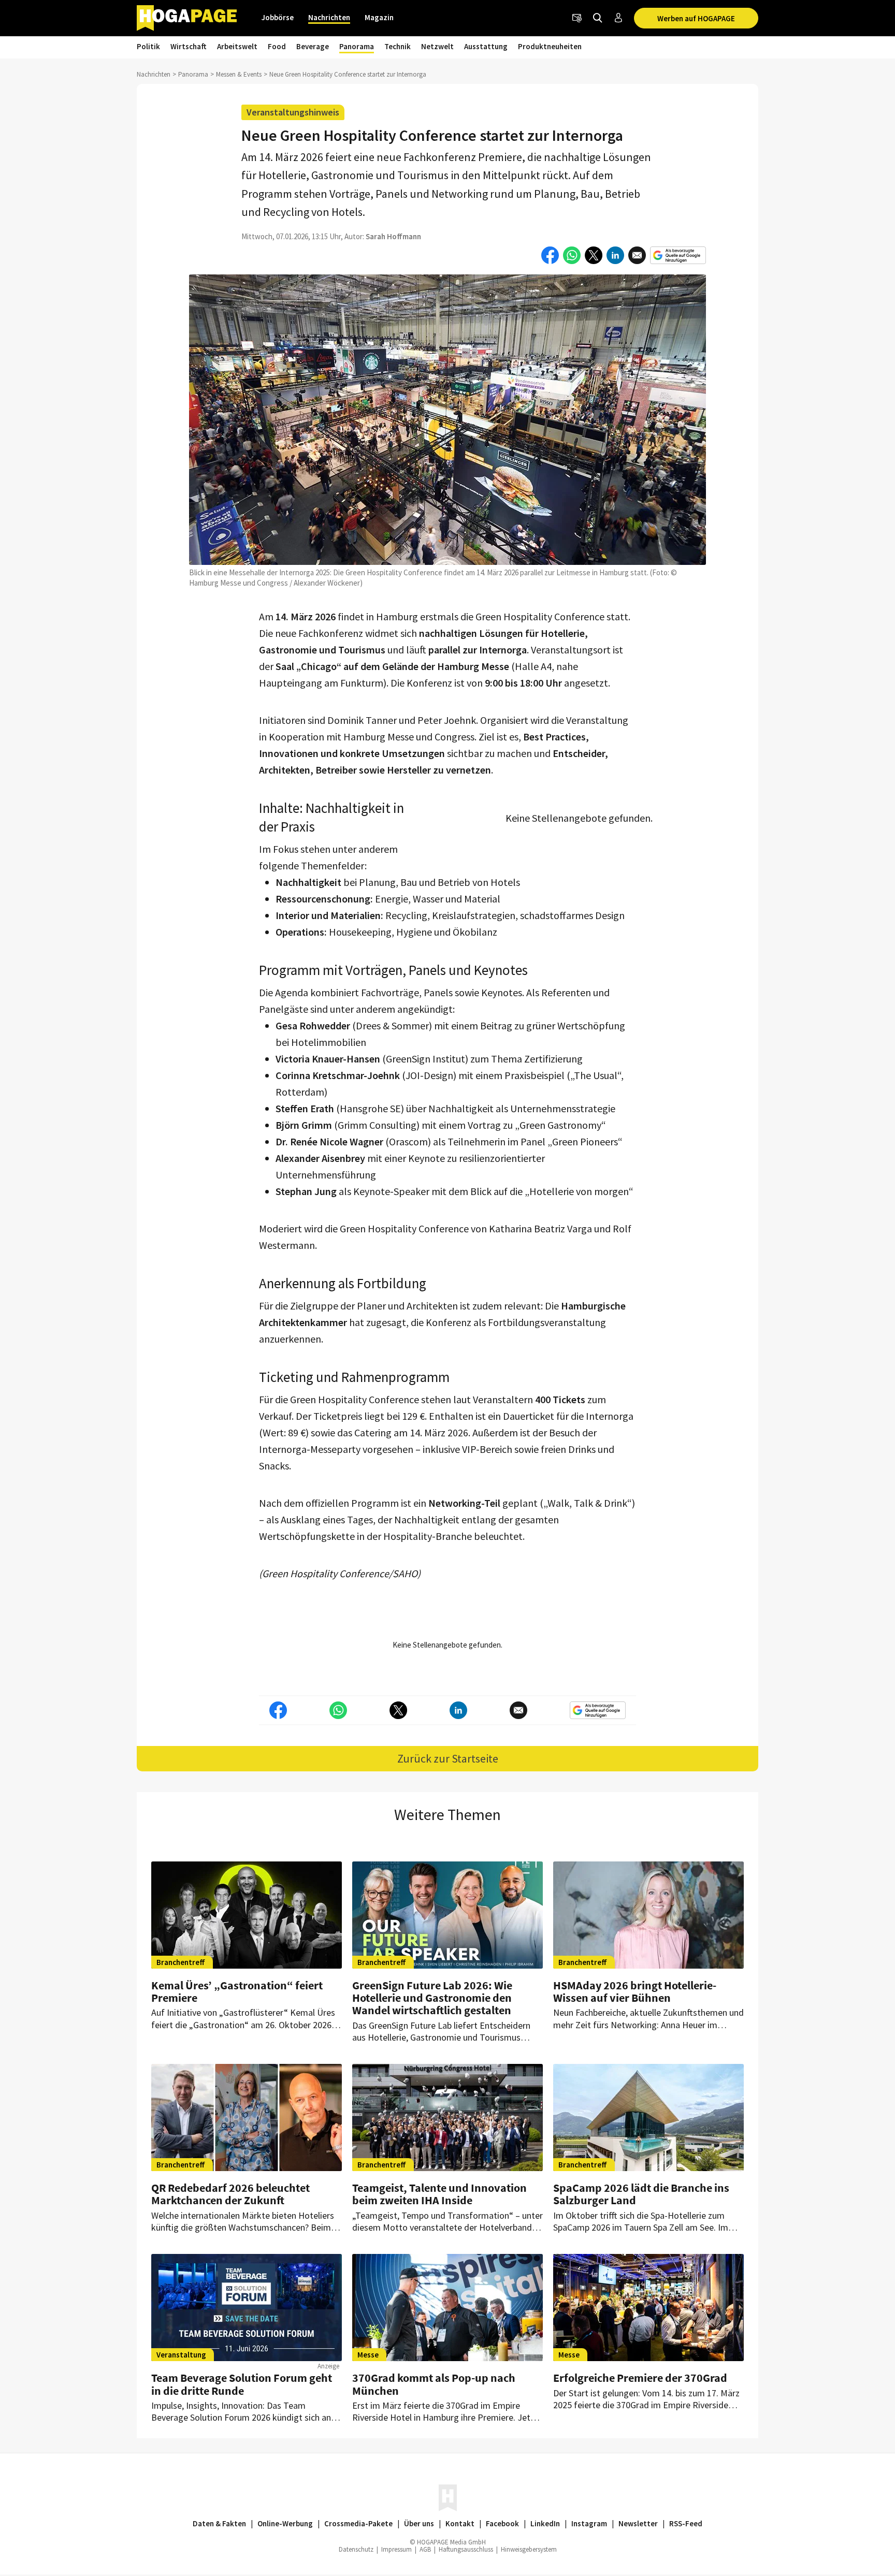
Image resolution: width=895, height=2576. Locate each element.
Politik (148, 46)
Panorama (357, 46)
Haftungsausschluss (466, 2549)
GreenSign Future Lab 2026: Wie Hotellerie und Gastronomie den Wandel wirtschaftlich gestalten (432, 1998)
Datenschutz (356, 2549)
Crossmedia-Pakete (358, 2523)
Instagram (589, 2523)
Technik (398, 46)
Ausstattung (486, 46)
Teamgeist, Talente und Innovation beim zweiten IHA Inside (439, 2194)
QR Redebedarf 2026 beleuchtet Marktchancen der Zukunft (230, 2194)
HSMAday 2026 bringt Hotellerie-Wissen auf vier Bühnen (635, 1991)
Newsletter (638, 2523)
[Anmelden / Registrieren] (618, 18)
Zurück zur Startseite (448, 1758)
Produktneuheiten (550, 46)
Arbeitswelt (237, 46)
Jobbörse (278, 17)
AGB (425, 2549)
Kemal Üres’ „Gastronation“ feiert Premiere (237, 1991)
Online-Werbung (285, 2523)
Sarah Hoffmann (393, 236)
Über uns (419, 2523)
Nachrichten (329, 17)
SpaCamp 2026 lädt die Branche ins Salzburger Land (641, 2194)
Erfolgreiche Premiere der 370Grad (640, 2378)
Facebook (502, 2523)
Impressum (396, 2549)
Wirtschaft (189, 46)
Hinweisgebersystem (529, 2549)
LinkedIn (545, 2523)
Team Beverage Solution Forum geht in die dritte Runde (242, 2384)
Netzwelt (437, 46)
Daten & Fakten (219, 2523)
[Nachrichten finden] (598, 18)
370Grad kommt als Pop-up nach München (434, 2384)
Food (277, 46)
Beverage (313, 46)
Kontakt (460, 2523)
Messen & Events (239, 74)
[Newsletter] (577, 18)
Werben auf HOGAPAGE (696, 18)
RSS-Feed (686, 2523)
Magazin (379, 17)
